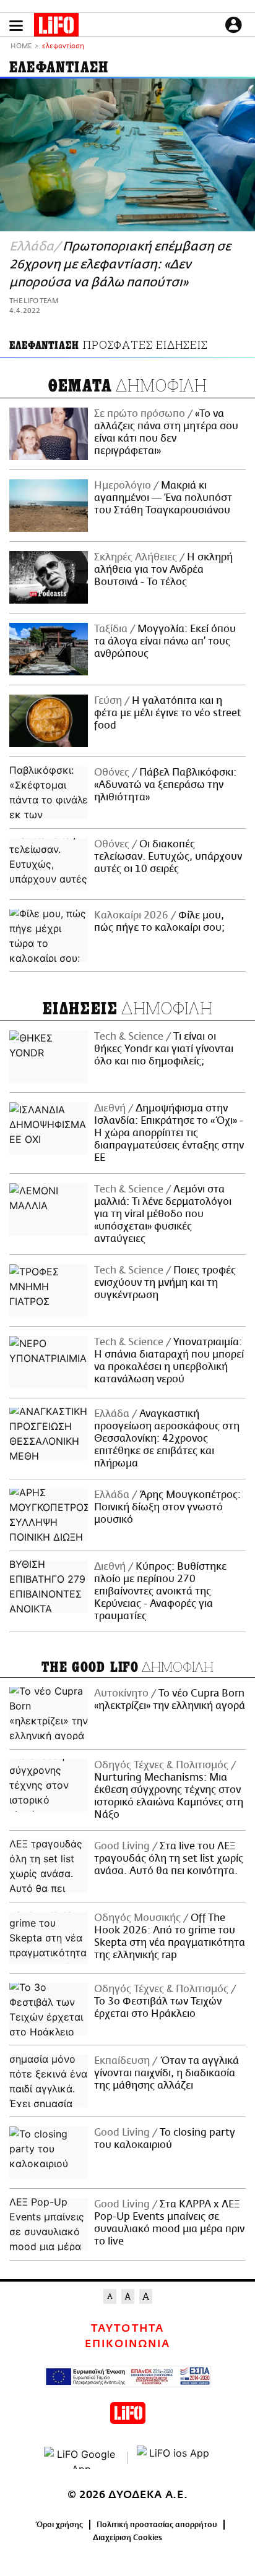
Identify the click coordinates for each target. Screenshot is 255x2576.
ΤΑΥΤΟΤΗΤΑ (127, 2329)
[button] (16, 26)
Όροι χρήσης (60, 2525)
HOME (21, 47)
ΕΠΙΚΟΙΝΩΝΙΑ (127, 2344)
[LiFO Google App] (81, 2458)
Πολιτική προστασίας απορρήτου (157, 2525)
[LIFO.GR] (56, 27)
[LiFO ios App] (174, 2458)
